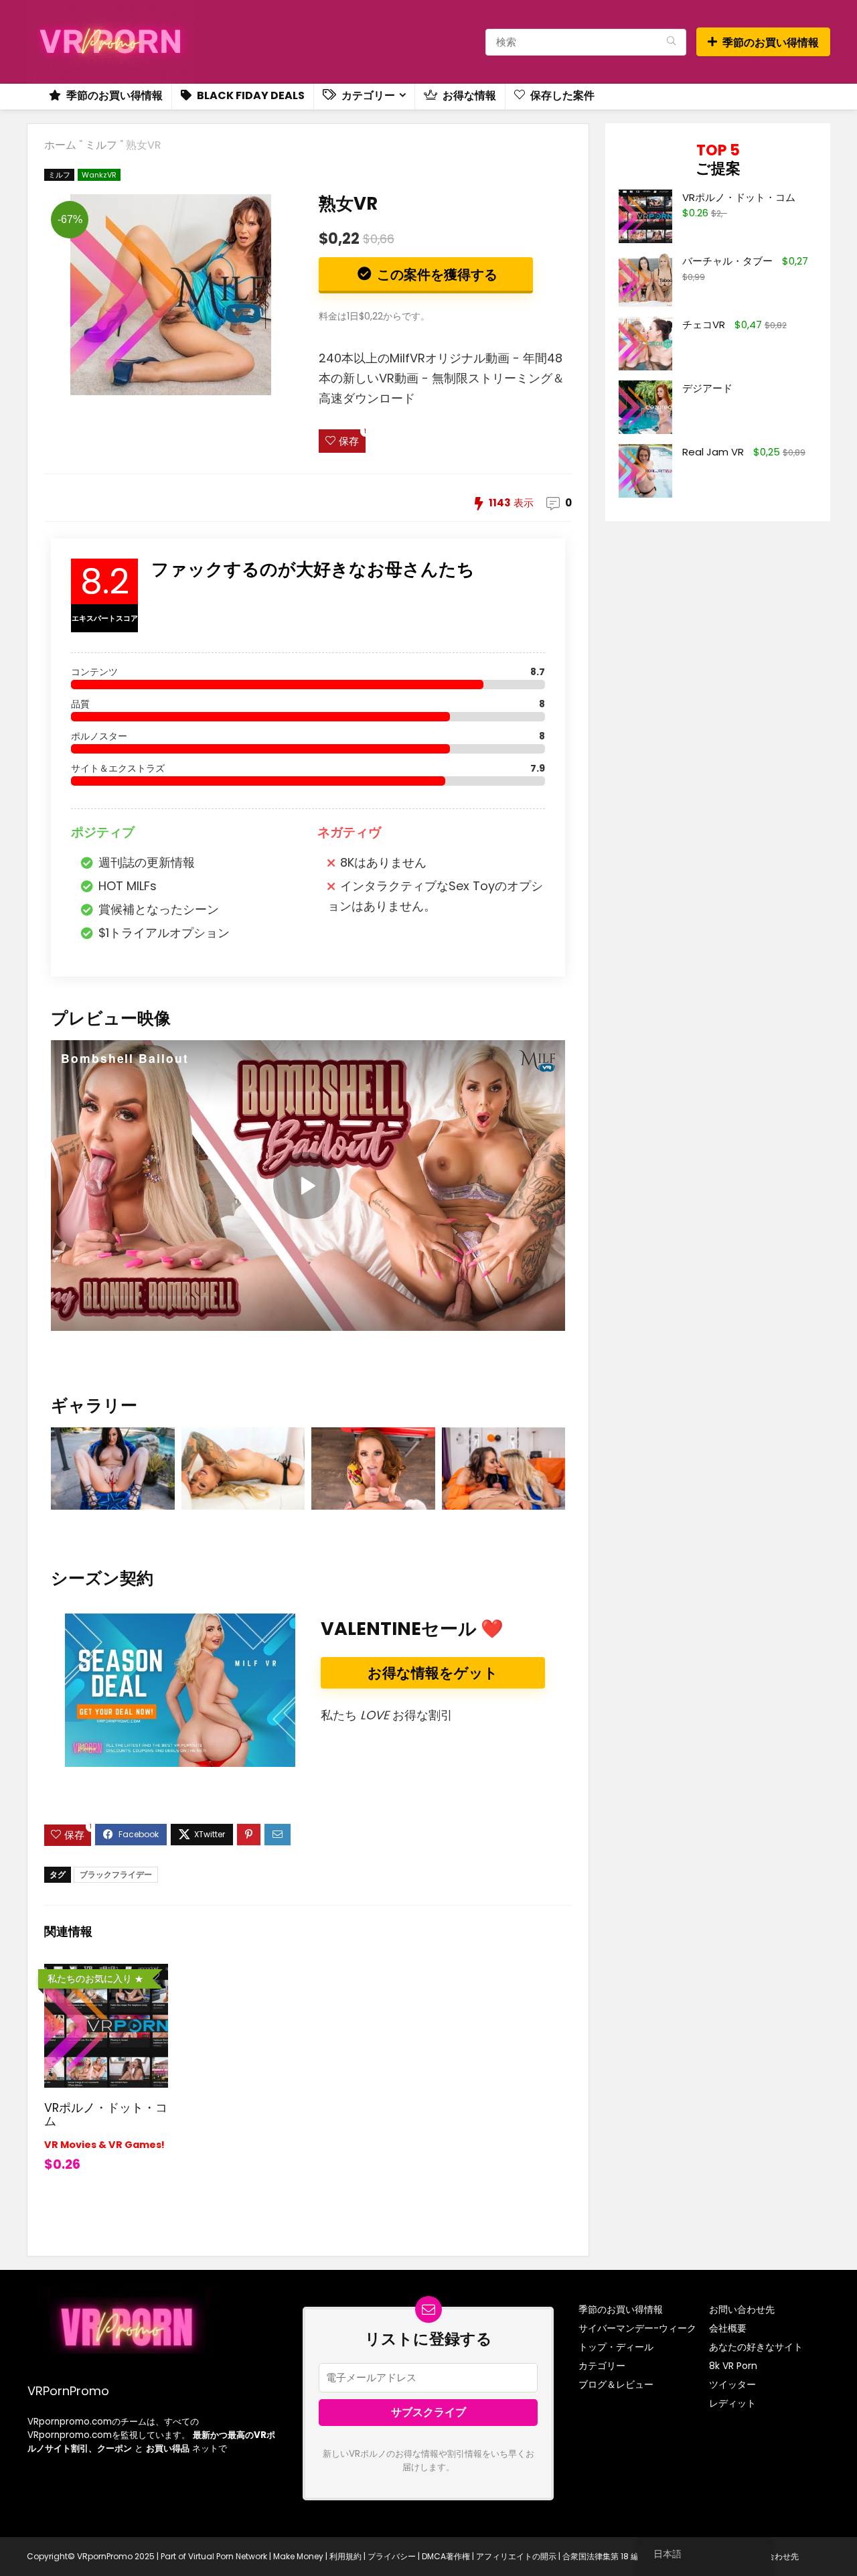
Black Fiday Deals (250, 95)
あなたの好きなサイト (756, 2347)
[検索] (671, 42)
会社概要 (728, 2328)
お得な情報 (468, 95)
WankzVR (99, 175)
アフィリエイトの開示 (516, 2556)
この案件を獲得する (436, 275)
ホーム (60, 145)
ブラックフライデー (116, 1874)
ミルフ (101, 145)
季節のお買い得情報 (771, 43)
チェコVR (704, 325)
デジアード (707, 388)
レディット (732, 2403)
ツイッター (732, 2384)
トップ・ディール (616, 2347)
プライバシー (392, 2556)
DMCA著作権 (446, 2556)
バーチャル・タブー (727, 261)
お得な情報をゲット (433, 1673)
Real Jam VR (713, 452)
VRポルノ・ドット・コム (106, 2115)
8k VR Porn (733, 2366)
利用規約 (345, 2556)
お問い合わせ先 (742, 2309)
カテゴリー (367, 95)
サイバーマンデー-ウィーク (637, 2328)
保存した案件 (561, 95)
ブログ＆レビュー (616, 2384)
